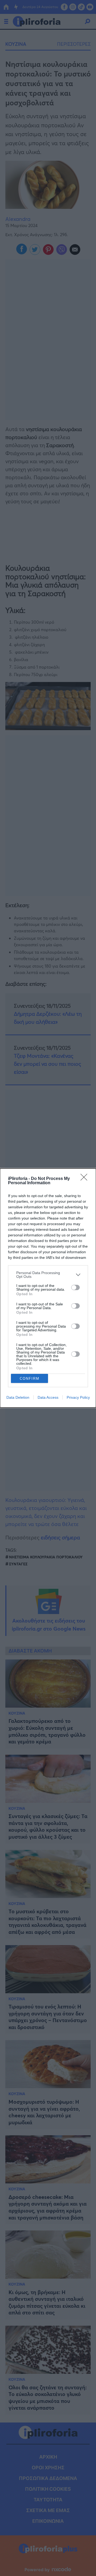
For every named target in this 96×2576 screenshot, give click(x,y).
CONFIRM (30, 1379)
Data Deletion (18, 1397)
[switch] (75, 1287)
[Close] (86, 1179)
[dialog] (48, 1288)
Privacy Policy (78, 1397)
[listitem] (48, 1275)
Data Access (48, 1397)
